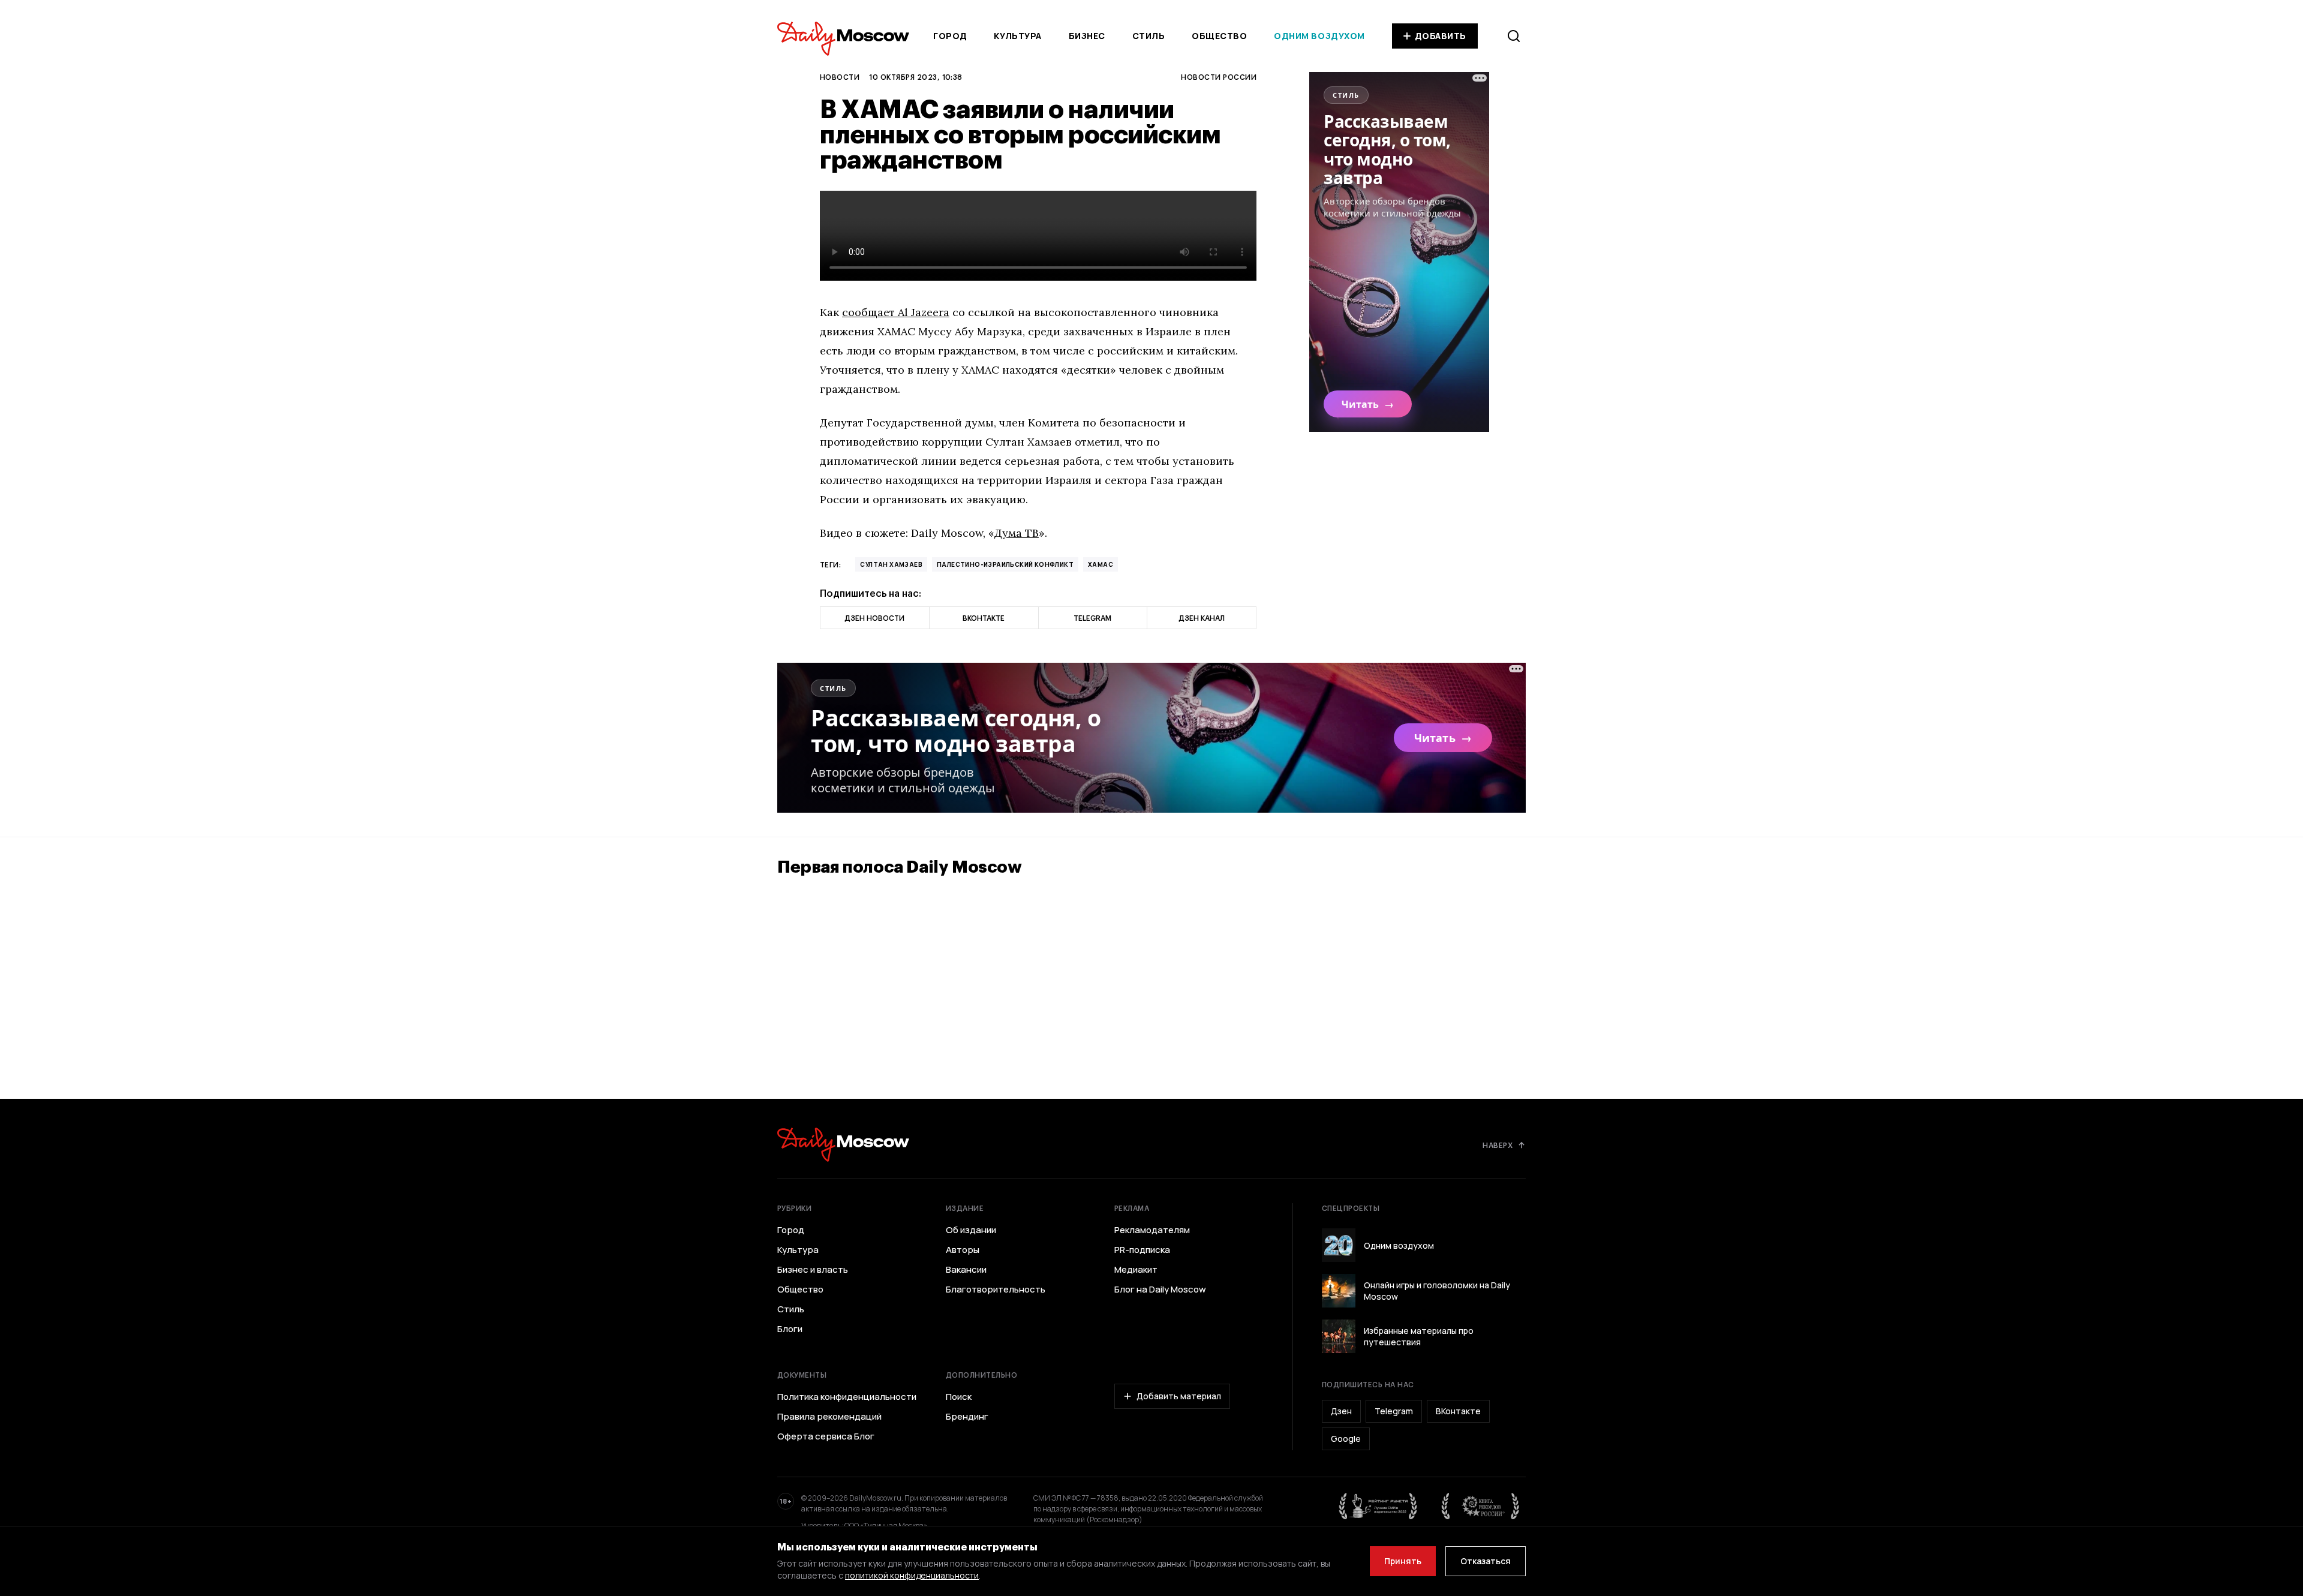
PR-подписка (1142, 1250)
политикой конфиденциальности (912, 1575)
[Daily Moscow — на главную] (843, 1145)
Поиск (959, 1397)
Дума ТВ (1017, 533)
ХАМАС (1101, 564)
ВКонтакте (1458, 1411)
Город (950, 36)
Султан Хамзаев (891, 564)
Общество (1219, 36)
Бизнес (1087, 36)
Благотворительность (996, 1290)
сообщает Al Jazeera (896, 312)
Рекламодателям (1152, 1230)
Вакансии (966, 1270)
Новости (840, 77)
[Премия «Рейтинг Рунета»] (1378, 1506)
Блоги (790, 1329)
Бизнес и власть (813, 1270)
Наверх (1498, 1145)
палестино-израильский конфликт (1005, 564)
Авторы (963, 1250)
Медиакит (1136, 1270)
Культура (1017, 36)
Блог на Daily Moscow (1160, 1290)
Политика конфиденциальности (847, 1397)
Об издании (971, 1230)
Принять (1403, 1561)
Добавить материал (1179, 1396)
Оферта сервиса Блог (826, 1436)
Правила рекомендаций (829, 1417)
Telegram (1394, 1411)
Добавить (1441, 36)
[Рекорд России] (1481, 1506)
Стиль (1149, 36)
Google (1346, 1439)
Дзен (1341, 1411)
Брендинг (967, 1417)
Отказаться (1486, 1561)
